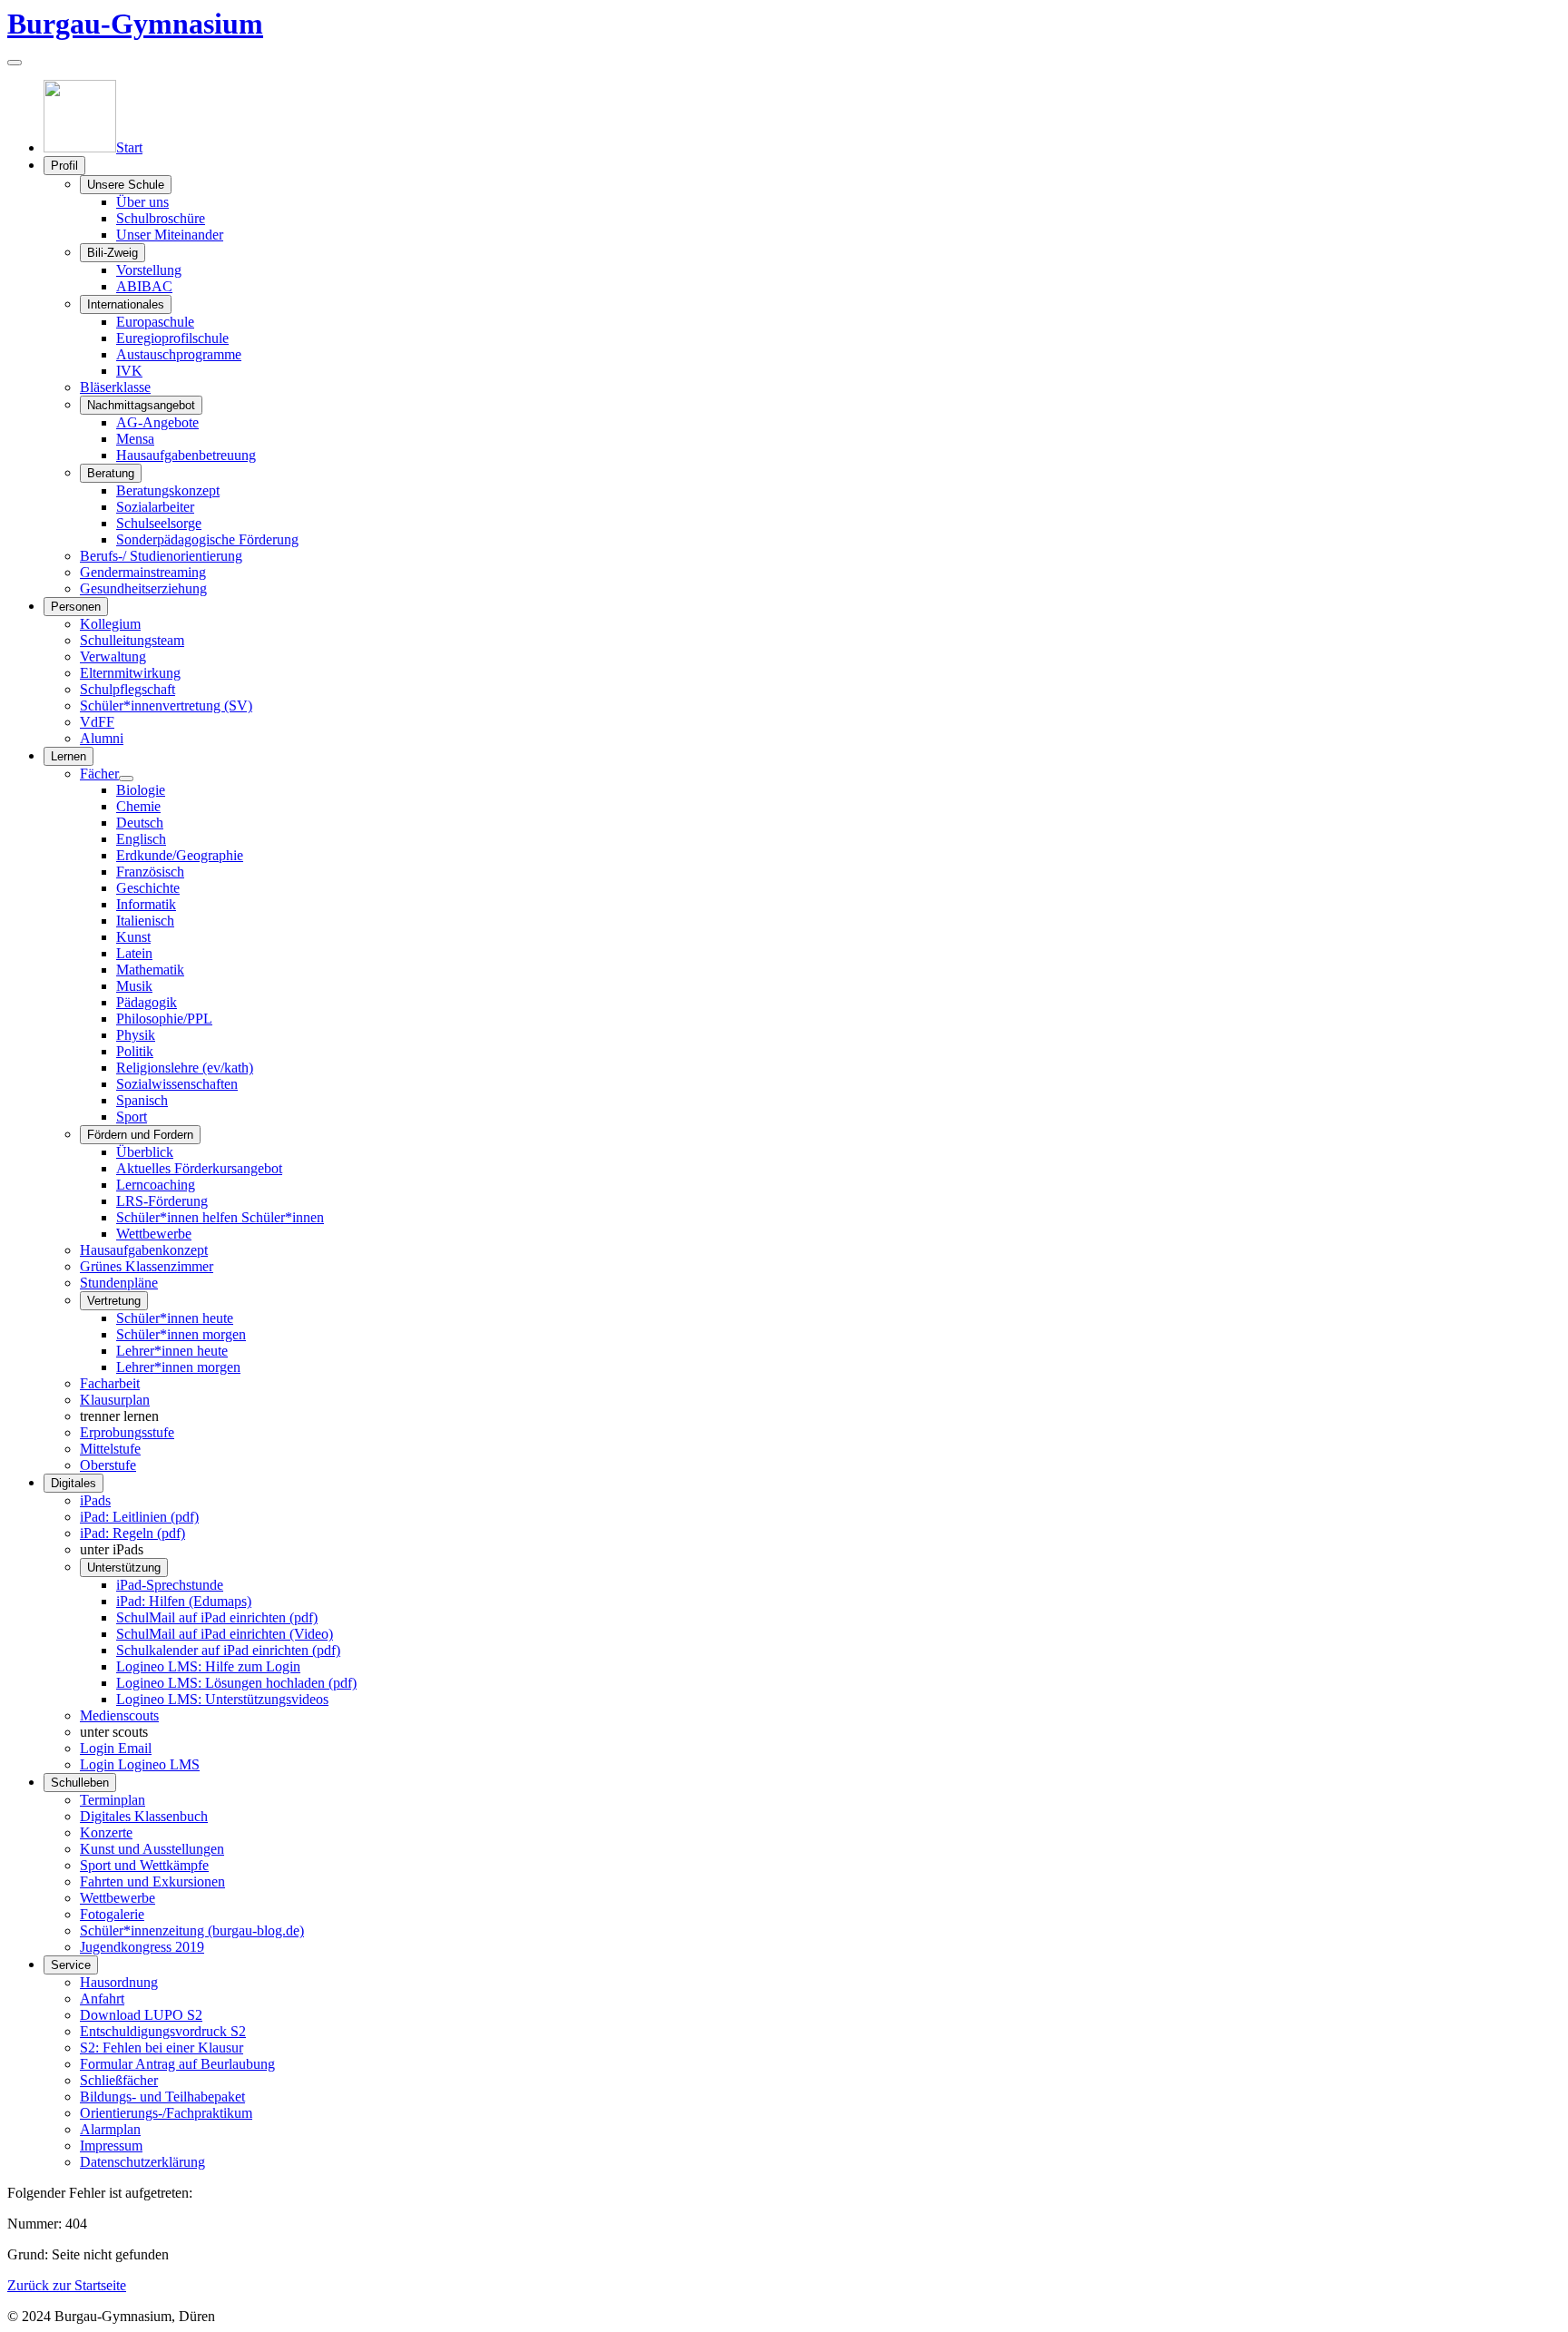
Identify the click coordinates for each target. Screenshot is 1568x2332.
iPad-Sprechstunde (170, 1585)
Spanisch (142, 1100)
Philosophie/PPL (164, 1019)
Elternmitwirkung (130, 673)
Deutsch (140, 823)
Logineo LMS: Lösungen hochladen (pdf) (236, 1683)
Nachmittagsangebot (141, 405)
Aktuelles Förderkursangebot (199, 1168)
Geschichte (148, 888)
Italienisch (145, 921)
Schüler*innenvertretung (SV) (166, 705)
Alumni (102, 738)
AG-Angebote (157, 422)
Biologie (141, 790)
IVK (129, 371)
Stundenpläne (119, 1283)
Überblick (145, 1152)
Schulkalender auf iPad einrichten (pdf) (228, 1650)
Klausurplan (115, 1400)
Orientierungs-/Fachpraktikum (166, 2113)
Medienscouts (119, 1715)
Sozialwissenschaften (177, 1084)
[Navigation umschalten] (15, 63)
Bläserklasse (115, 387)
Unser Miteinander (170, 235)
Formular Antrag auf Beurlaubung (177, 2064)
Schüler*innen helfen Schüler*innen (220, 1217)
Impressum (111, 2146)
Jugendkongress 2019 (142, 1947)
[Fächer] (126, 779)
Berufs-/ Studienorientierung (161, 556)
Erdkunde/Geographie (180, 855)
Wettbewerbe (154, 1234)
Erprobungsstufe (127, 1432)
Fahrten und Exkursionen (152, 1881)
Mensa (135, 439)
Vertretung (114, 1301)
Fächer (99, 774)
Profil (64, 166)
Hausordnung (119, 1982)
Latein (134, 953)
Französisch (150, 872)
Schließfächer (119, 2080)
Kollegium (110, 624)
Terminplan (113, 1800)
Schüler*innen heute (175, 1318)
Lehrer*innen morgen (178, 1367)
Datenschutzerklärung (142, 2162)
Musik (134, 986)
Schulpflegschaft (127, 689)
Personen (76, 607)
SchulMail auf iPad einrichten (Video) (225, 1634)
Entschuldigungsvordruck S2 (163, 2031)
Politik (135, 1051)
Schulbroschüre (161, 218)
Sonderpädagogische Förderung (207, 539)
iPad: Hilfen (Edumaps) (184, 1601)
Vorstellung (149, 270)
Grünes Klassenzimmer (147, 1266)
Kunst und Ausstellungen (152, 1849)
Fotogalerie (112, 1914)
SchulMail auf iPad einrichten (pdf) (217, 1617)
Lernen (69, 756)
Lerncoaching (156, 1185)
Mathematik (150, 970)
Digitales (73, 1483)
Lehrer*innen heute (172, 1351)
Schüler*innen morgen (181, 1334)
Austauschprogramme (179, 354)
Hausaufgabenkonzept (144, 1250)
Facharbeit (110, 1383)
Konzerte (106, 1832)
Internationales (126, 304)
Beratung (111, 473)
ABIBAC (144, 286)
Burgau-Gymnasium (135, 24)
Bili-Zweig (113, 253)
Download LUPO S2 (141, 2015)
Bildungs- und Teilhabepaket (162, 2097)
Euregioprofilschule (172, 338)
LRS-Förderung (162, 1201)
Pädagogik (147, 1002)
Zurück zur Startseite (67, 2285)
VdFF (97, 722)
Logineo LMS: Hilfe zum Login (208, 1666)
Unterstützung (124, 1568)
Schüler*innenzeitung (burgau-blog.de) (192, 1930)
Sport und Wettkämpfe (144, 1865)
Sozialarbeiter (155, 507)
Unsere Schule (126, 185)
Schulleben (80, 1783)
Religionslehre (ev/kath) (185, 1068)
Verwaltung (113, 656)
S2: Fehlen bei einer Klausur (162, 2048)
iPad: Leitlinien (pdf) (139, 1517)
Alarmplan (110, 2129)
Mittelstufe (110, 1449)
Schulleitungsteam (132, 640)
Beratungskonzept (168, 490)
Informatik (146, 904)
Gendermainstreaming (143, 572)
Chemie (138, 806)
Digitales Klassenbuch (144, 1816)
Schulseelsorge (159, 523)
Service (71, 1965)
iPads (95, 1500)
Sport (132, 1117)
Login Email (116, 1748)
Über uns (142, 202)
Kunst (133, 937)
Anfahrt (102, 1999)
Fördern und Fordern (140, 1135)
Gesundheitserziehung (143, 588)
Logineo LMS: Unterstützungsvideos (222, 1699)
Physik (136, 1035)
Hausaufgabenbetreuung (186, 455)
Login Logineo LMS (140, 1764)
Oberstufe (108, 1465)
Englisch (141, 839)
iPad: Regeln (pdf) (132, 1533)
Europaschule (155, 322)
